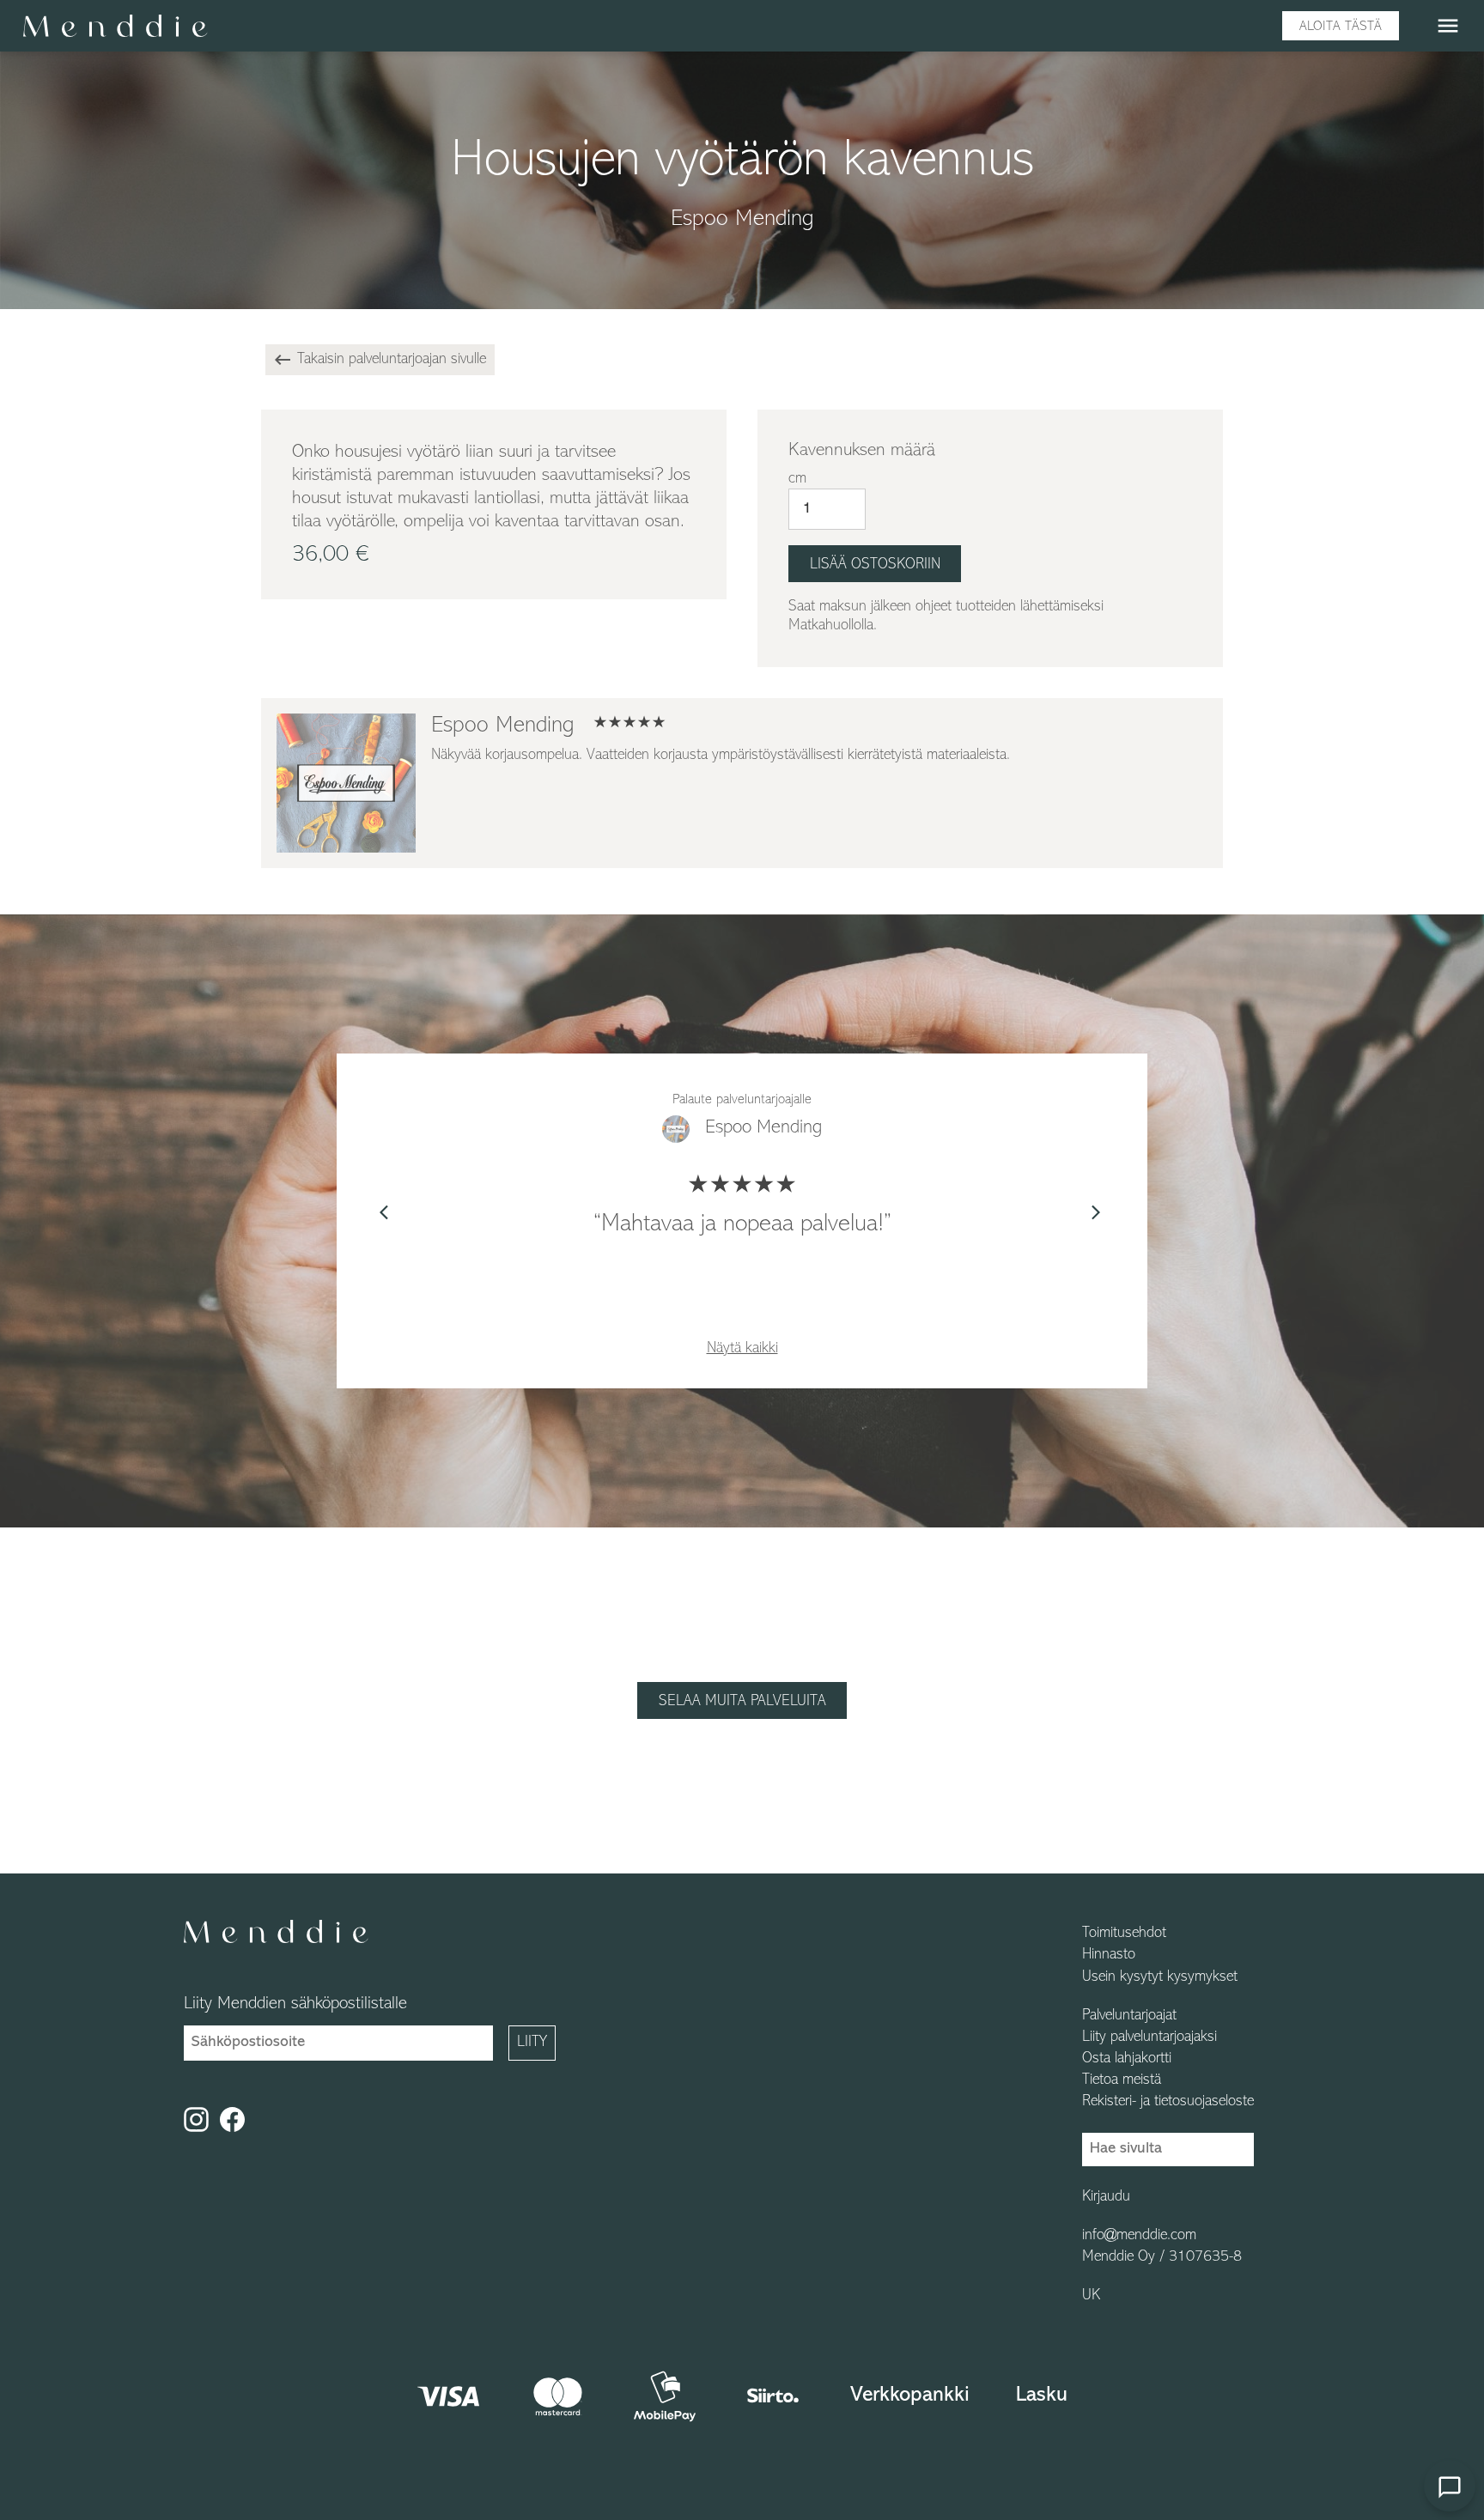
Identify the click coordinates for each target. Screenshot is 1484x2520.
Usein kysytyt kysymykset (1160, 1977)
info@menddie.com (1139, 2236)
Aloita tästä (1341, 27)
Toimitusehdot (1124, 1934)
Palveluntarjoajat (1129, 2016)
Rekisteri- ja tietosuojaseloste (1168, 2102)
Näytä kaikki (742, 1349)
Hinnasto (1109, 1955)
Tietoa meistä (1122, 2080)
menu (1448, 26)
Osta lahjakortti (1127, 2059)
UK (1091, 2296)
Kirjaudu (1106, 2197)
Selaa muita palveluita (742, 1702)
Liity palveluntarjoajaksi (1149, 2037)
